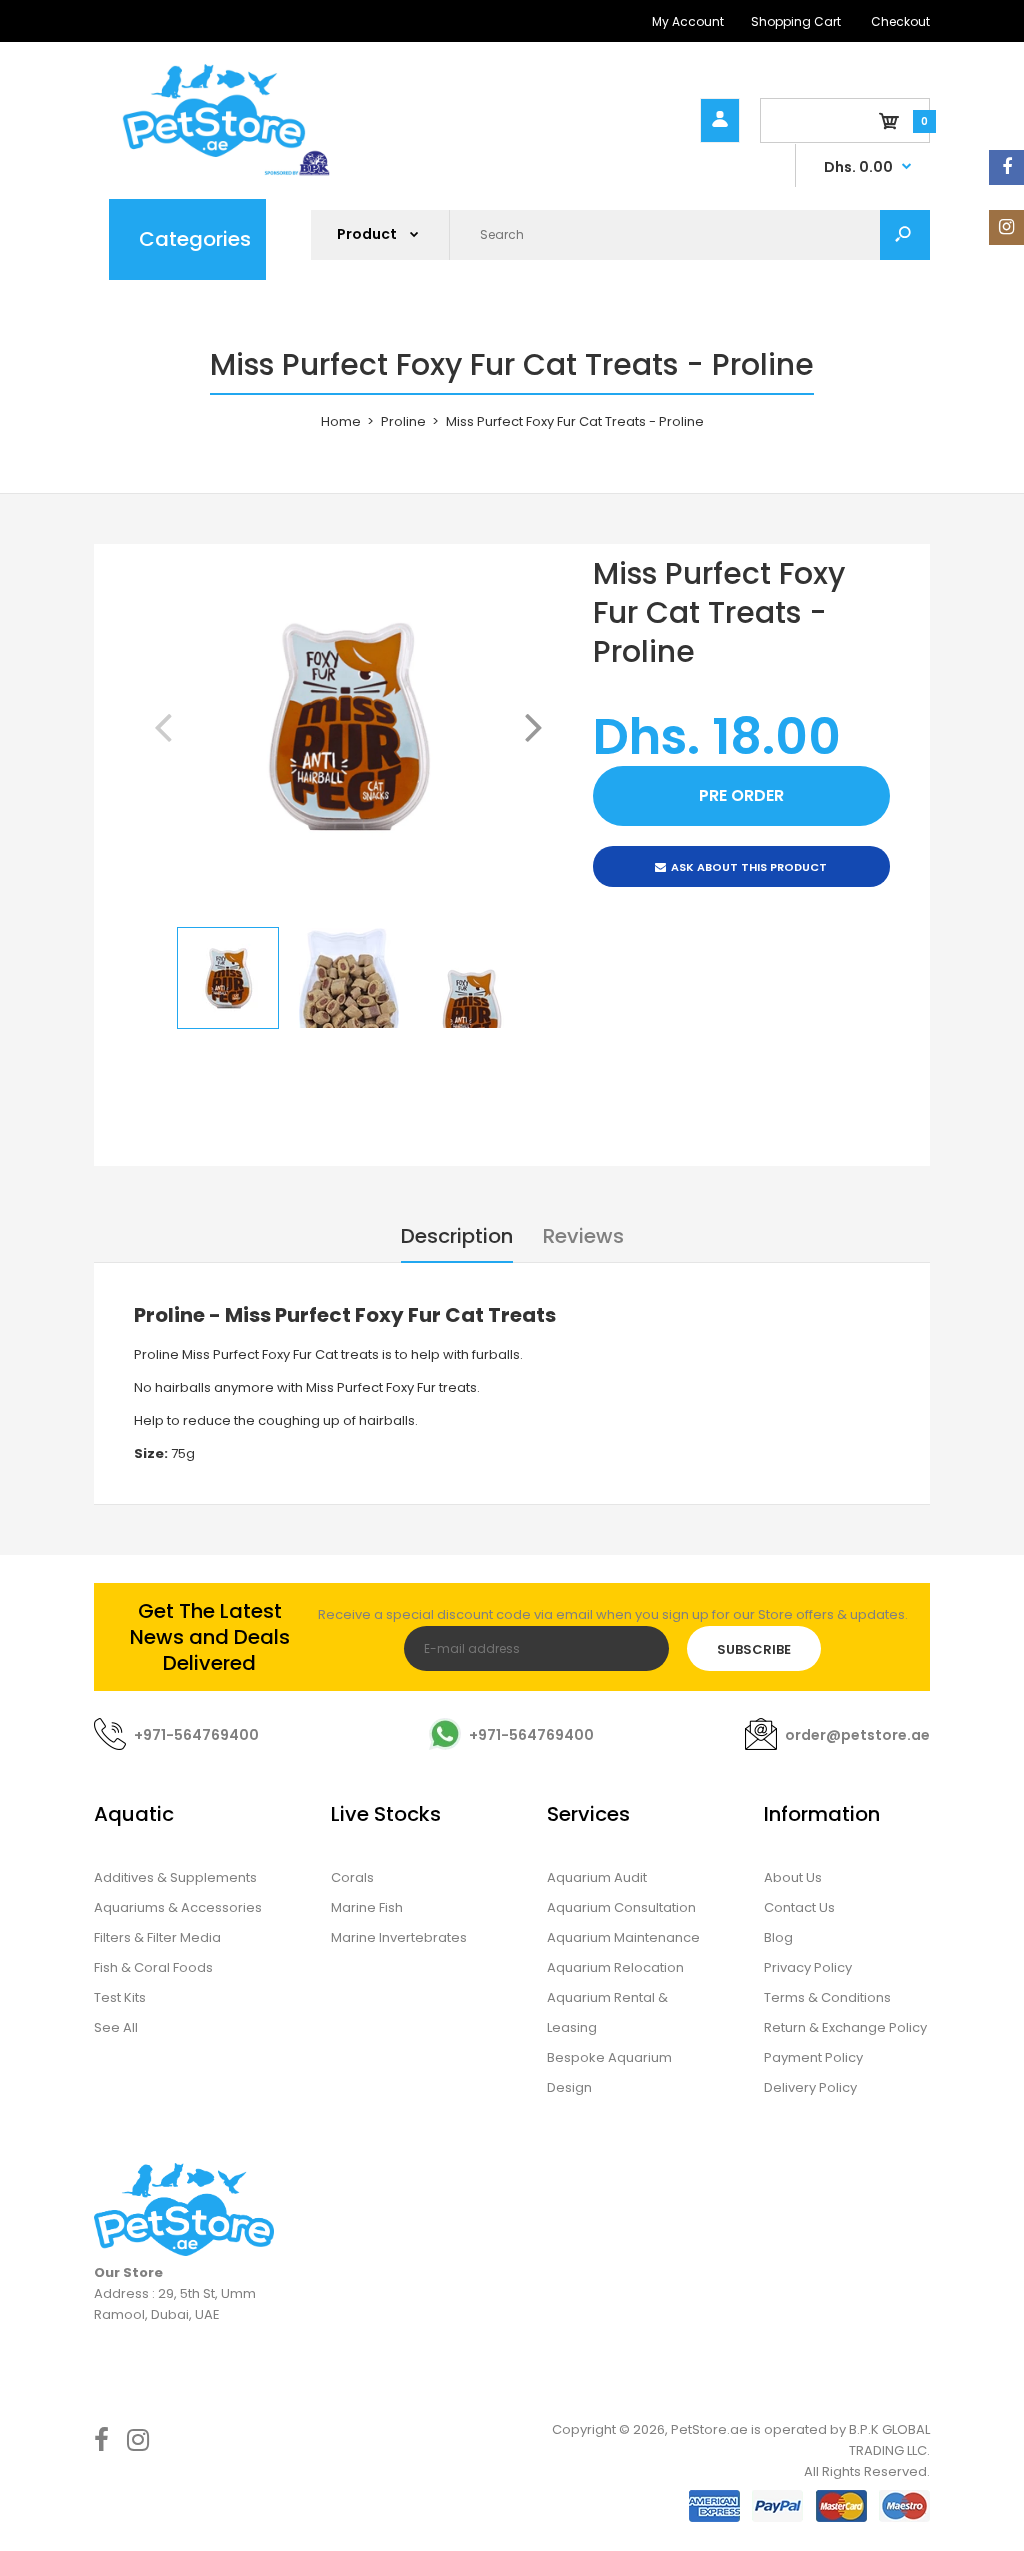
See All (116, 2027)
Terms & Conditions (827, 1997)
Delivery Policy (810, 2087)
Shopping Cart (796, 21)
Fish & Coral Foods (153, 1967)
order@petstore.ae (857, 1735)
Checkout (900, 21)
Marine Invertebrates (399, 1937)
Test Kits (120, 1997)
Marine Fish (367, 1907)
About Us (793, 1877)
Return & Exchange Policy (845, 2027)
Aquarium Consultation (621, 1907)
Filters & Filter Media (157, 1937)
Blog (778, 1937)
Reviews (583, 1236)
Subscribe (754, 1649)
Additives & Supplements (175, 1877)
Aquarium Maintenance (623, 1937)
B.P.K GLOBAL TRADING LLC (889, 2440)
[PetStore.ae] (214, 172)
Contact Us (799, 1907)
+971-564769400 (196, 1735)
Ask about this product (749, 867)
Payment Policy (813, 2057)
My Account (688, 21)
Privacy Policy (808, 1967)
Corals (352, 1877)
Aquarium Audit (597, 1877)
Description (457, 1236)
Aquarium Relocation (615, 1967)
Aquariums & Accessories (178, 1907)
